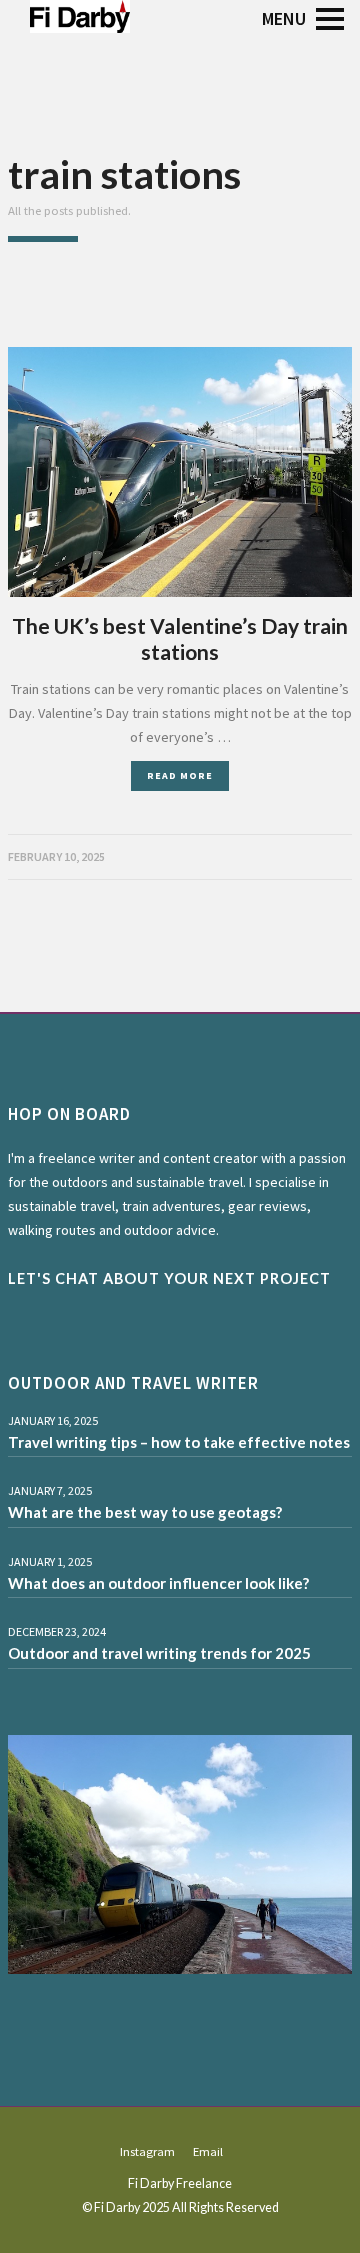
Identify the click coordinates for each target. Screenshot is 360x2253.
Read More (180, 775)
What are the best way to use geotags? (145, 1512)
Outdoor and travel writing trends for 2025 (159, 1653)
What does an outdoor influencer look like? (158, 1583)
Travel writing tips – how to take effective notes (179, 1442)
